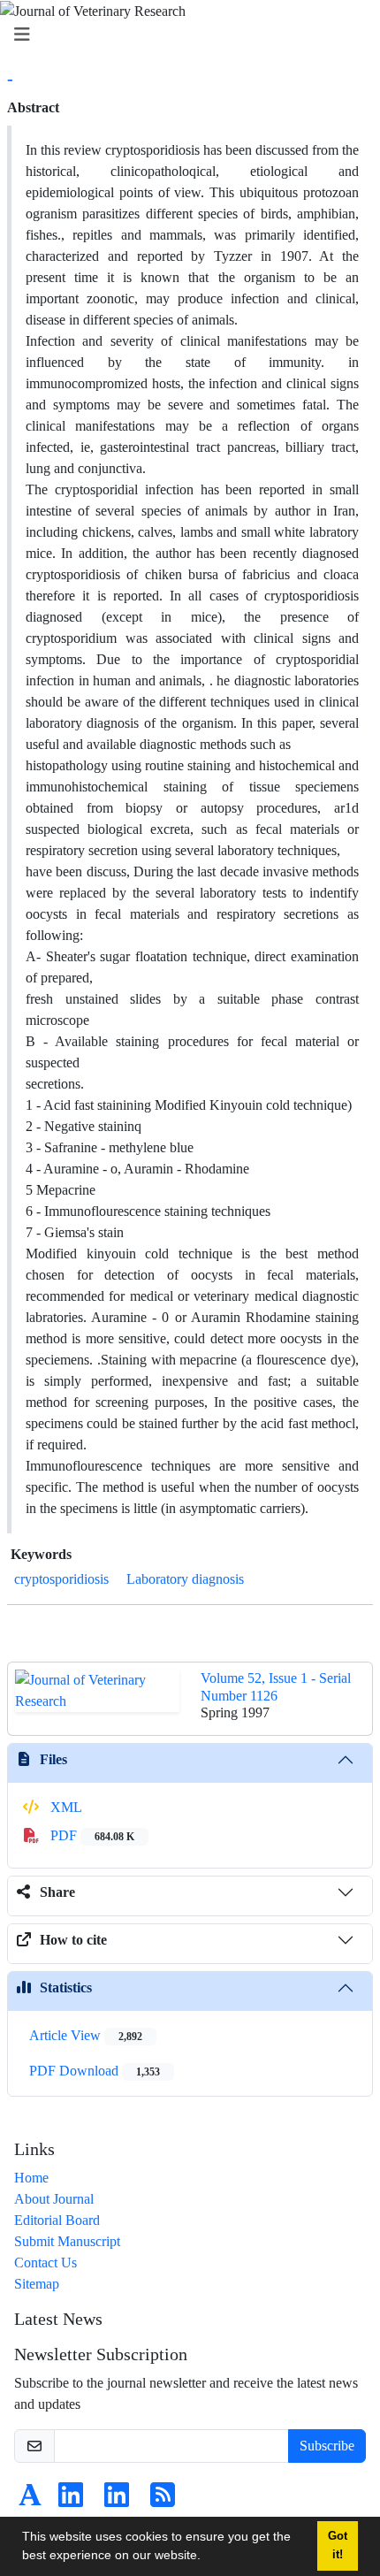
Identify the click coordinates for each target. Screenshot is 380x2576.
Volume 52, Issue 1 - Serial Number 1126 (276, 1686)
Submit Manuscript (67, 2241)
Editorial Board (57, 2220)
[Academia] (30, 2500)
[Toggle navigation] (185, 35)
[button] (207, 2557)
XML (65, 1807)
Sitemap (37, 2284)
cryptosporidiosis (61, 1579)
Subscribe (327, 2446)
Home (31, 2178)
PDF (91, 1835)
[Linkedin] (71, 2500)
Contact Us (46, 2263)
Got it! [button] (338, 2545)
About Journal (54, 2199)
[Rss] (163, 2500)
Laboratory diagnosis (185, 1579)
